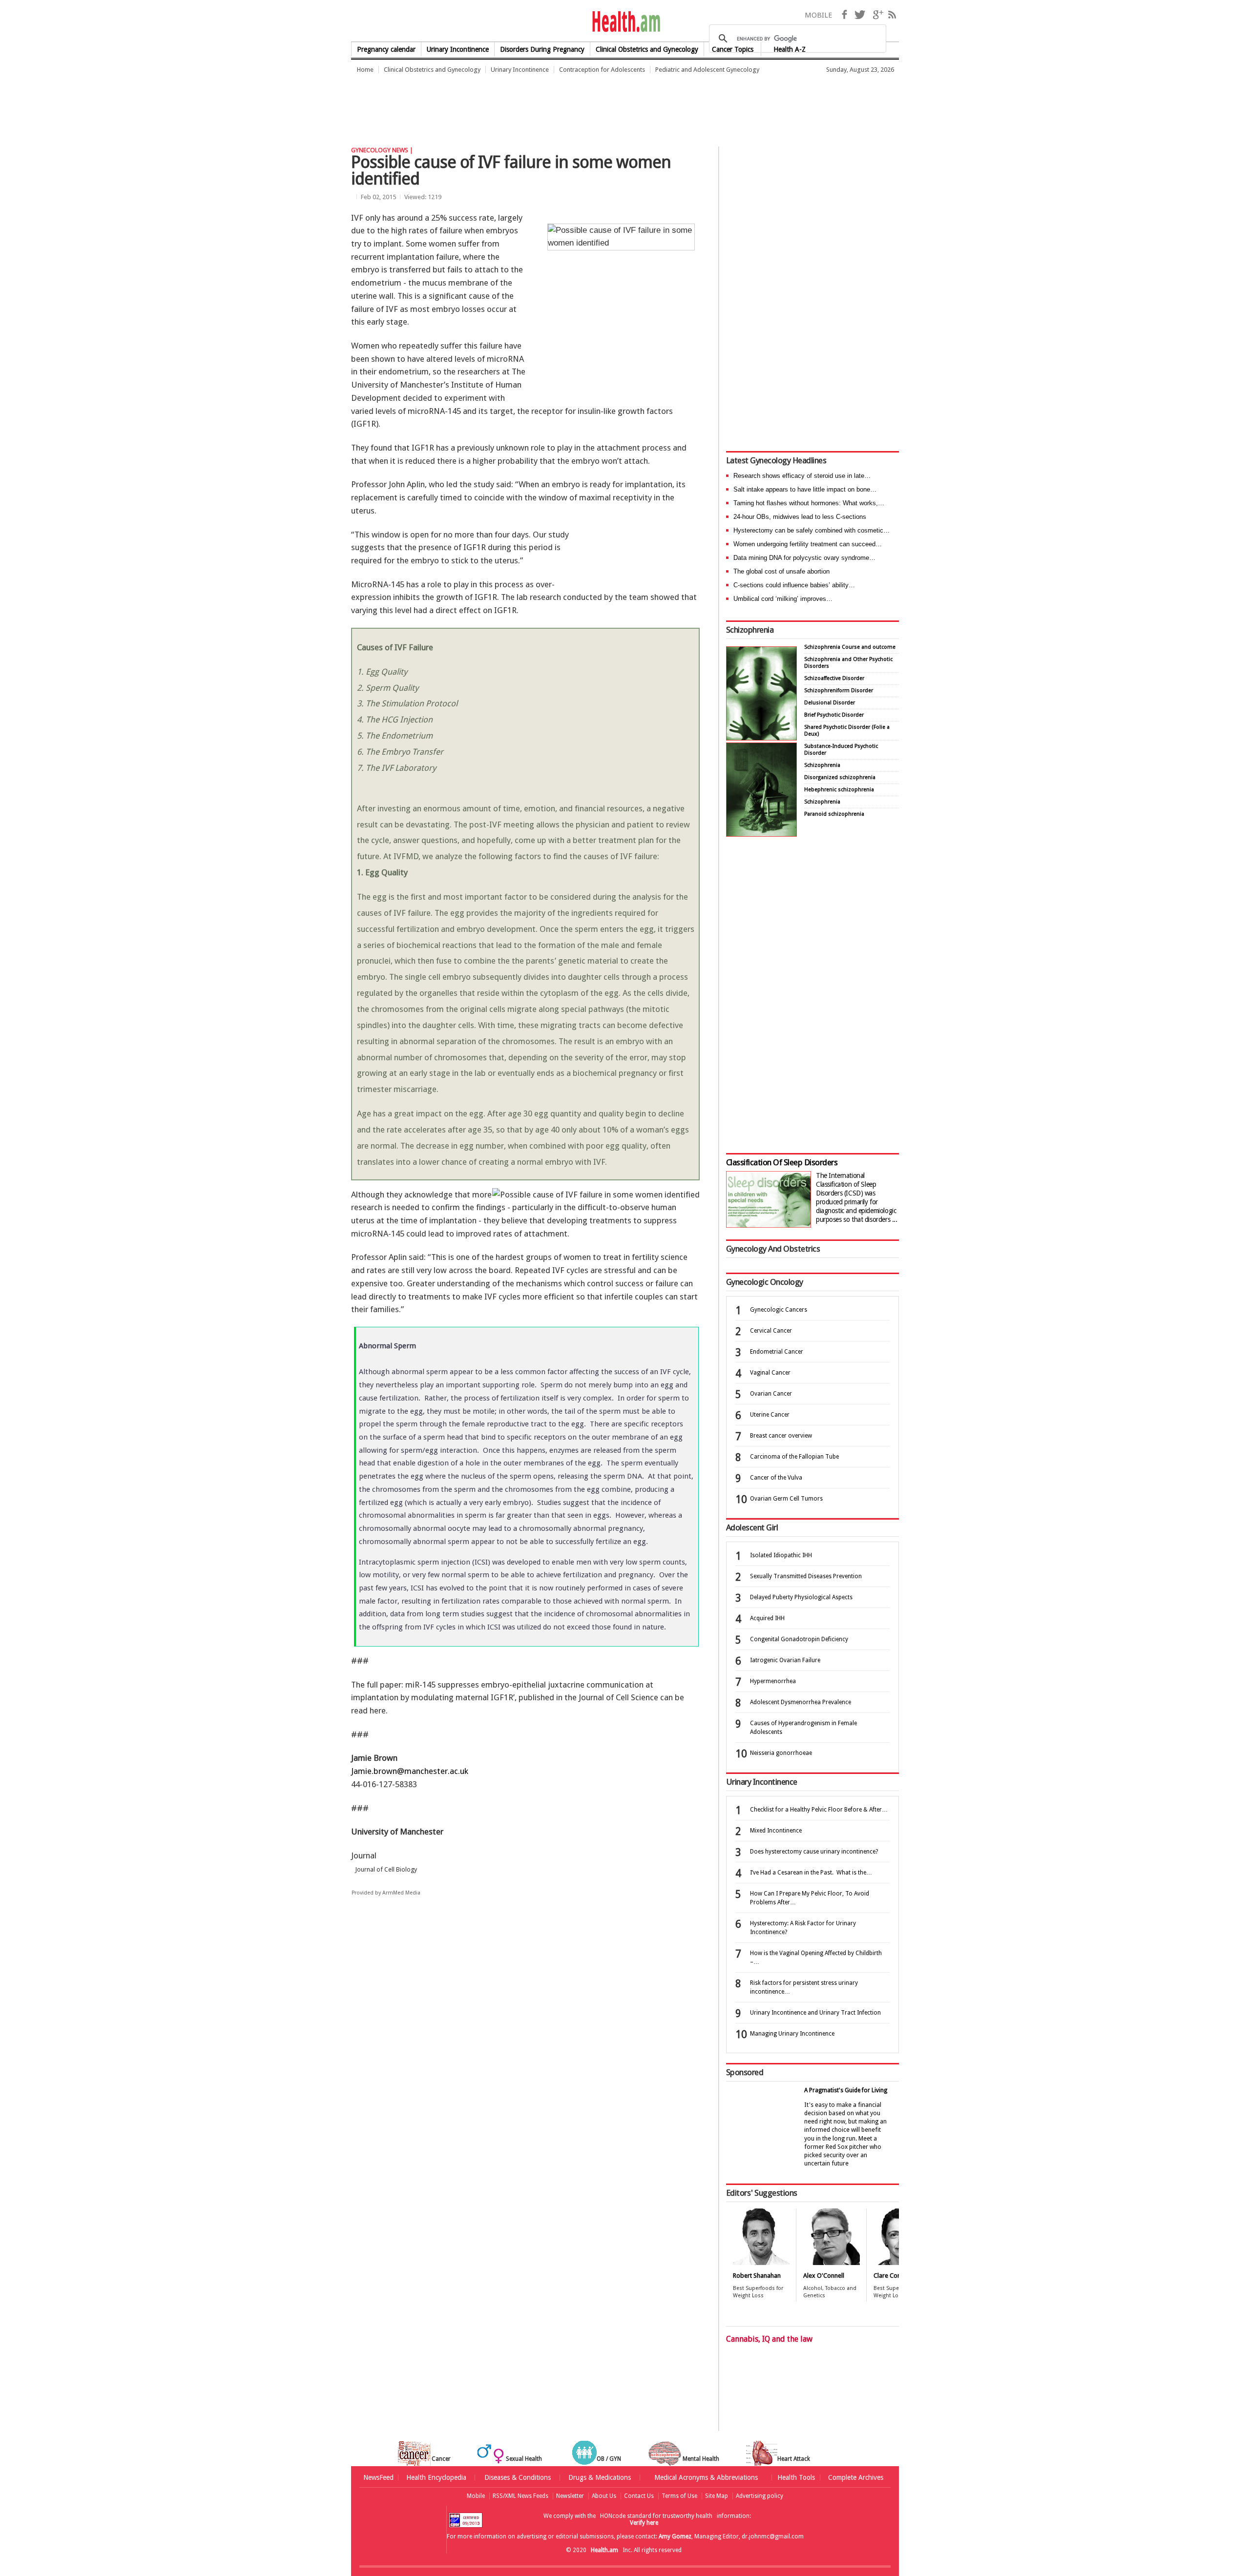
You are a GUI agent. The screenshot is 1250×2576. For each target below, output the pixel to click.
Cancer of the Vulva (776, 1478)
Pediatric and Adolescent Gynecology (707, 70)
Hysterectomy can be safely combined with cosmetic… (812, 530)
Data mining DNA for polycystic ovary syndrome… (804, 558)
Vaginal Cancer (770, 1373)
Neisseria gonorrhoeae (781, 1753)
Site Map (717, 2496)
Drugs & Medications (600, 2477)
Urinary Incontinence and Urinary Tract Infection (815, 2013)
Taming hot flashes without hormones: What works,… (809, 503)
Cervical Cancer (771, 1331)
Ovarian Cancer (771, 1394)
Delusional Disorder (830, 703)
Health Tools (796, 2477)
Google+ (878, 15)
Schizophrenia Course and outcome (850, 647)
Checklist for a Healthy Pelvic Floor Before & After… (819, 1810)
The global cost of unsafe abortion (781, 571)
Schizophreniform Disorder (839, 690)
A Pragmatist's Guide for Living (846, 2090)
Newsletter (570, 2496)
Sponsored (745, 2072)
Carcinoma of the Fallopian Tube (794, 1457)
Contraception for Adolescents (602, 70)
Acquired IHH (767, 1618)
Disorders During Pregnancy (542, 49)
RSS (892, 15)
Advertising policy (760, 2496)
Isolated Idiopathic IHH (781, 1555)
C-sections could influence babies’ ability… (794, 585)
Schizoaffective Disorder (834, 678)
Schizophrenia (750, 630)
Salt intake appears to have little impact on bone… (805, 489)
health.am (625, 22)
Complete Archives (856, 2477)
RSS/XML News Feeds (521, 2496)
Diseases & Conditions (518, 2477)
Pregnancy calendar (386, 49)
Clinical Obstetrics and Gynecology (432, 70)
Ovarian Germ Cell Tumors (786, 1499)
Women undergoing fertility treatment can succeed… (808, 544)
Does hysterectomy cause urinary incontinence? (814, 1852)
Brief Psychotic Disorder (834, 715)
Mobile (476, 2496)
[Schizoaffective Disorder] (761, 834)
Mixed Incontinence (776, 1831)
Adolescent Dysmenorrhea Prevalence (801, 1702)
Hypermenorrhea (773, 1681)
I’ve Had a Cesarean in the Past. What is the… (811, 1873)
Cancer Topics (733, 49)
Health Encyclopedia (436, 2477)
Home (365, 70)
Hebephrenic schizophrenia (839, 790)
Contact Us (639, 2496)
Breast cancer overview (781, 1436)
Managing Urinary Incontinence (792, 2034)
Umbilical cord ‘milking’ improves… (783, 599)
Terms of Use (679, 2496)
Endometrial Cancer (777, 1352)
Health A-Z (790, 49)
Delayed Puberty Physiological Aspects (801, 1597)
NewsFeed (378, 2477)
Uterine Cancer (770, 1415)
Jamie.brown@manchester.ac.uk (410, 1771)
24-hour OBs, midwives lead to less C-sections (800, 517)
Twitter (860, 15)
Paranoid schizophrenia (834, 814)
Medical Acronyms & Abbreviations (706, 2477)
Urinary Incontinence (458, 49)
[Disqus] (531, 2055)
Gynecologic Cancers (779, 1310)
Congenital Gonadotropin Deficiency (799, 1639)
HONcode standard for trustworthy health (656, 2516)
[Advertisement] (529, 105)
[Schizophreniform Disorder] (761, 738)
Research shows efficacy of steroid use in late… (802, 476)
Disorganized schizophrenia (840, 777)
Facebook (844, 15)
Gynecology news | (382, 150)
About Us (604, 2496)
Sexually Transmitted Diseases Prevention (806, 1576)
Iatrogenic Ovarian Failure (785, 1660)
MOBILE (818, 15)
